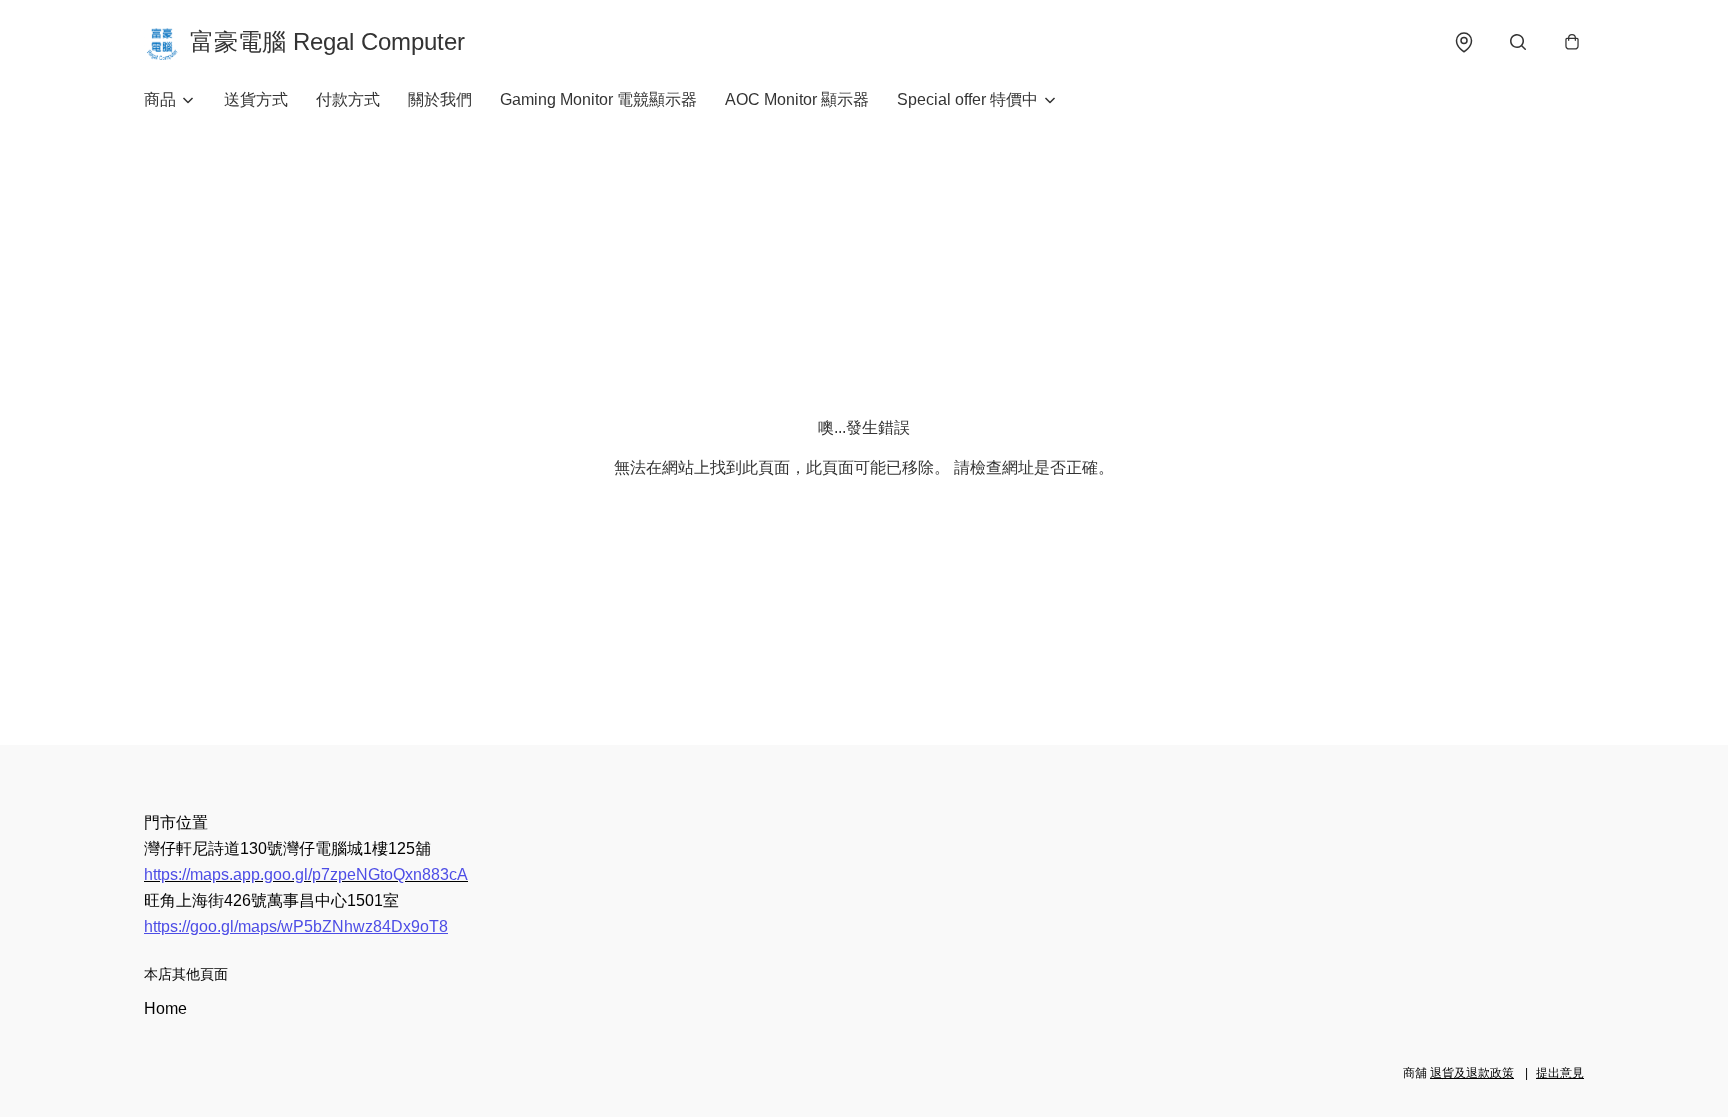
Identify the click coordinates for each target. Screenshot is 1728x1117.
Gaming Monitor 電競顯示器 (598, 99)
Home (165, 1008)
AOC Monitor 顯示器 (797, 99)
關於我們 (440, 99)
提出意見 (1560, 1073)
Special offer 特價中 (967, 99)
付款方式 (348, 99)
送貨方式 (256, 99)
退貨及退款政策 (1472, 1073)
